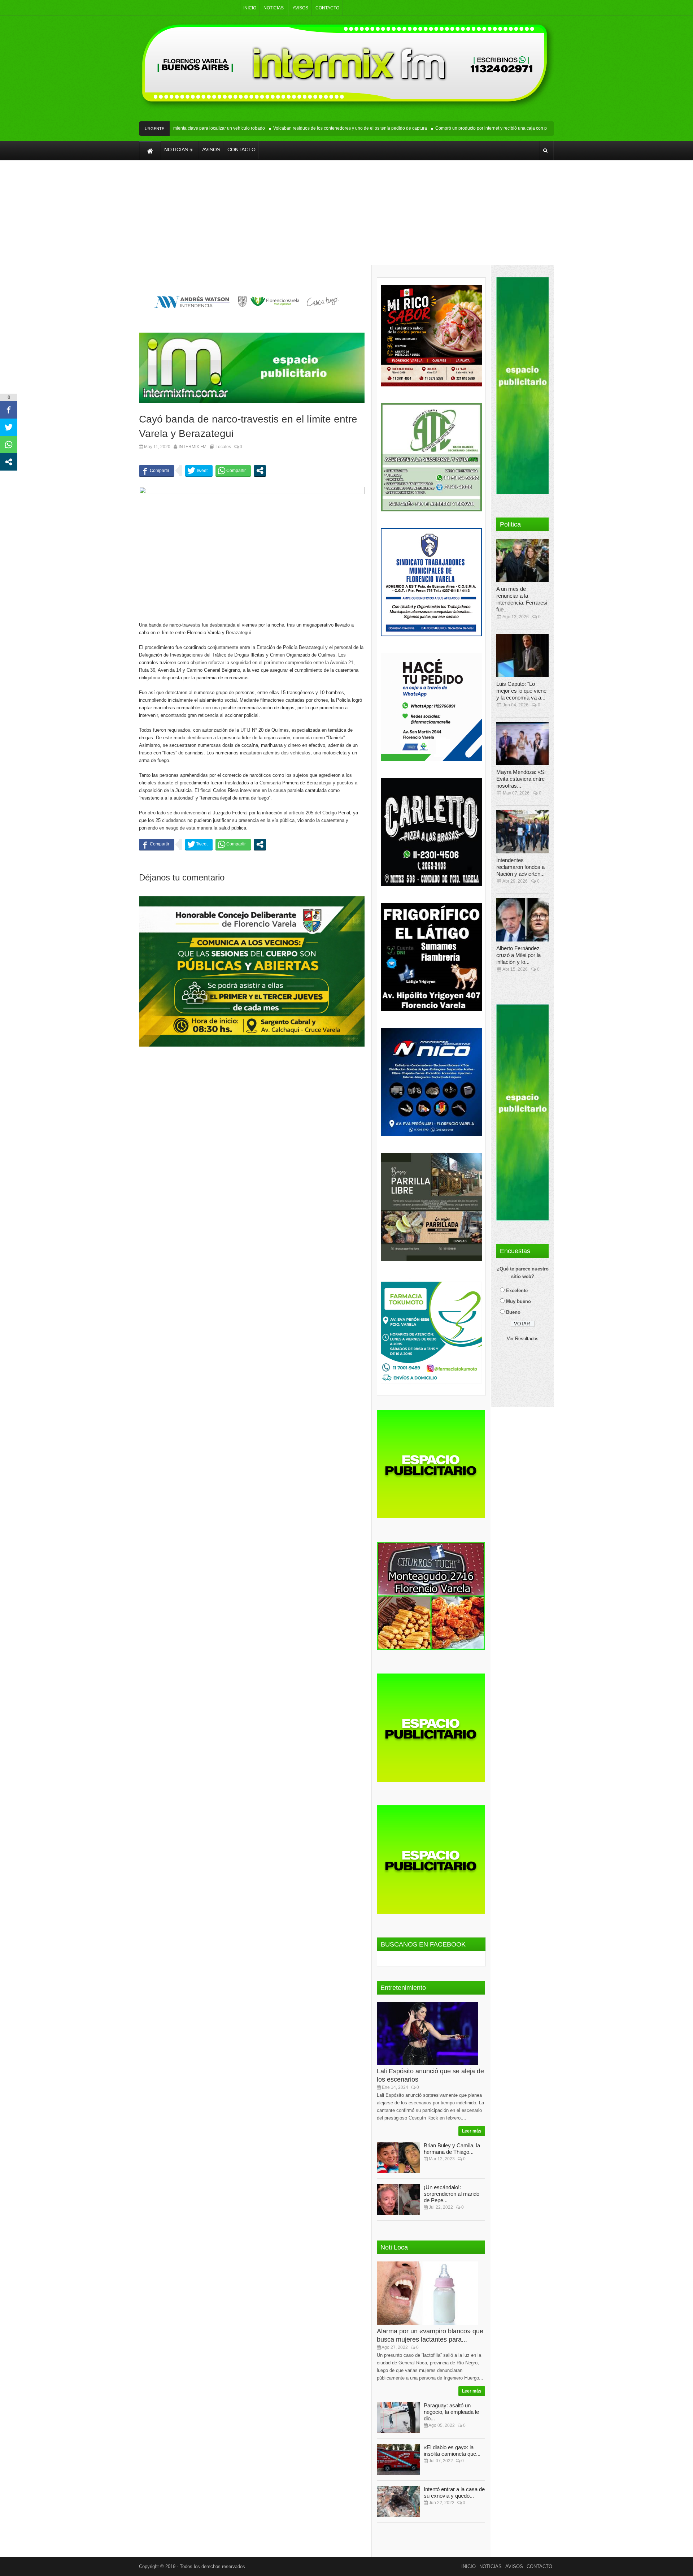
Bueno (513, 1312)
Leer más (472, 2131)
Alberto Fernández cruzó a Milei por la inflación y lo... (518, 955)
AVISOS (300, 8)
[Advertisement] (346, 218)
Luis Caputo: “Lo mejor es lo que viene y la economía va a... (521, 691)
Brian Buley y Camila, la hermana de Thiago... (452, 2149)
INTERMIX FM (193, 447)
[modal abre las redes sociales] (260, 471)
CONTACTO (327, 8)
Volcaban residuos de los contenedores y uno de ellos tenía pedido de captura (311, 128)
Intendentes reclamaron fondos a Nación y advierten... (520, 867)
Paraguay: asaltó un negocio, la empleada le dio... (451, 2412)
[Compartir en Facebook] (157, 471)
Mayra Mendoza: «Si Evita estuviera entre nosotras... (521, 779)
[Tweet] (199, 471)
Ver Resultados (523, 1339)
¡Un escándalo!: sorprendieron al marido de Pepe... (452, 2194)
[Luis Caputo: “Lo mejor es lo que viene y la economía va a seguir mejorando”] (525, 655)
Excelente (517, 1291)
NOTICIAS (274, 8)
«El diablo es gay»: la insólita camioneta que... (452, 2451)
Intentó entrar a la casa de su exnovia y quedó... (454, 2492)
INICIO (250, 8)
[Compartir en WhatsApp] (233, 471)
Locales (223, 447)
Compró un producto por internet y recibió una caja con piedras (458, 128)
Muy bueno (518, 1301)
